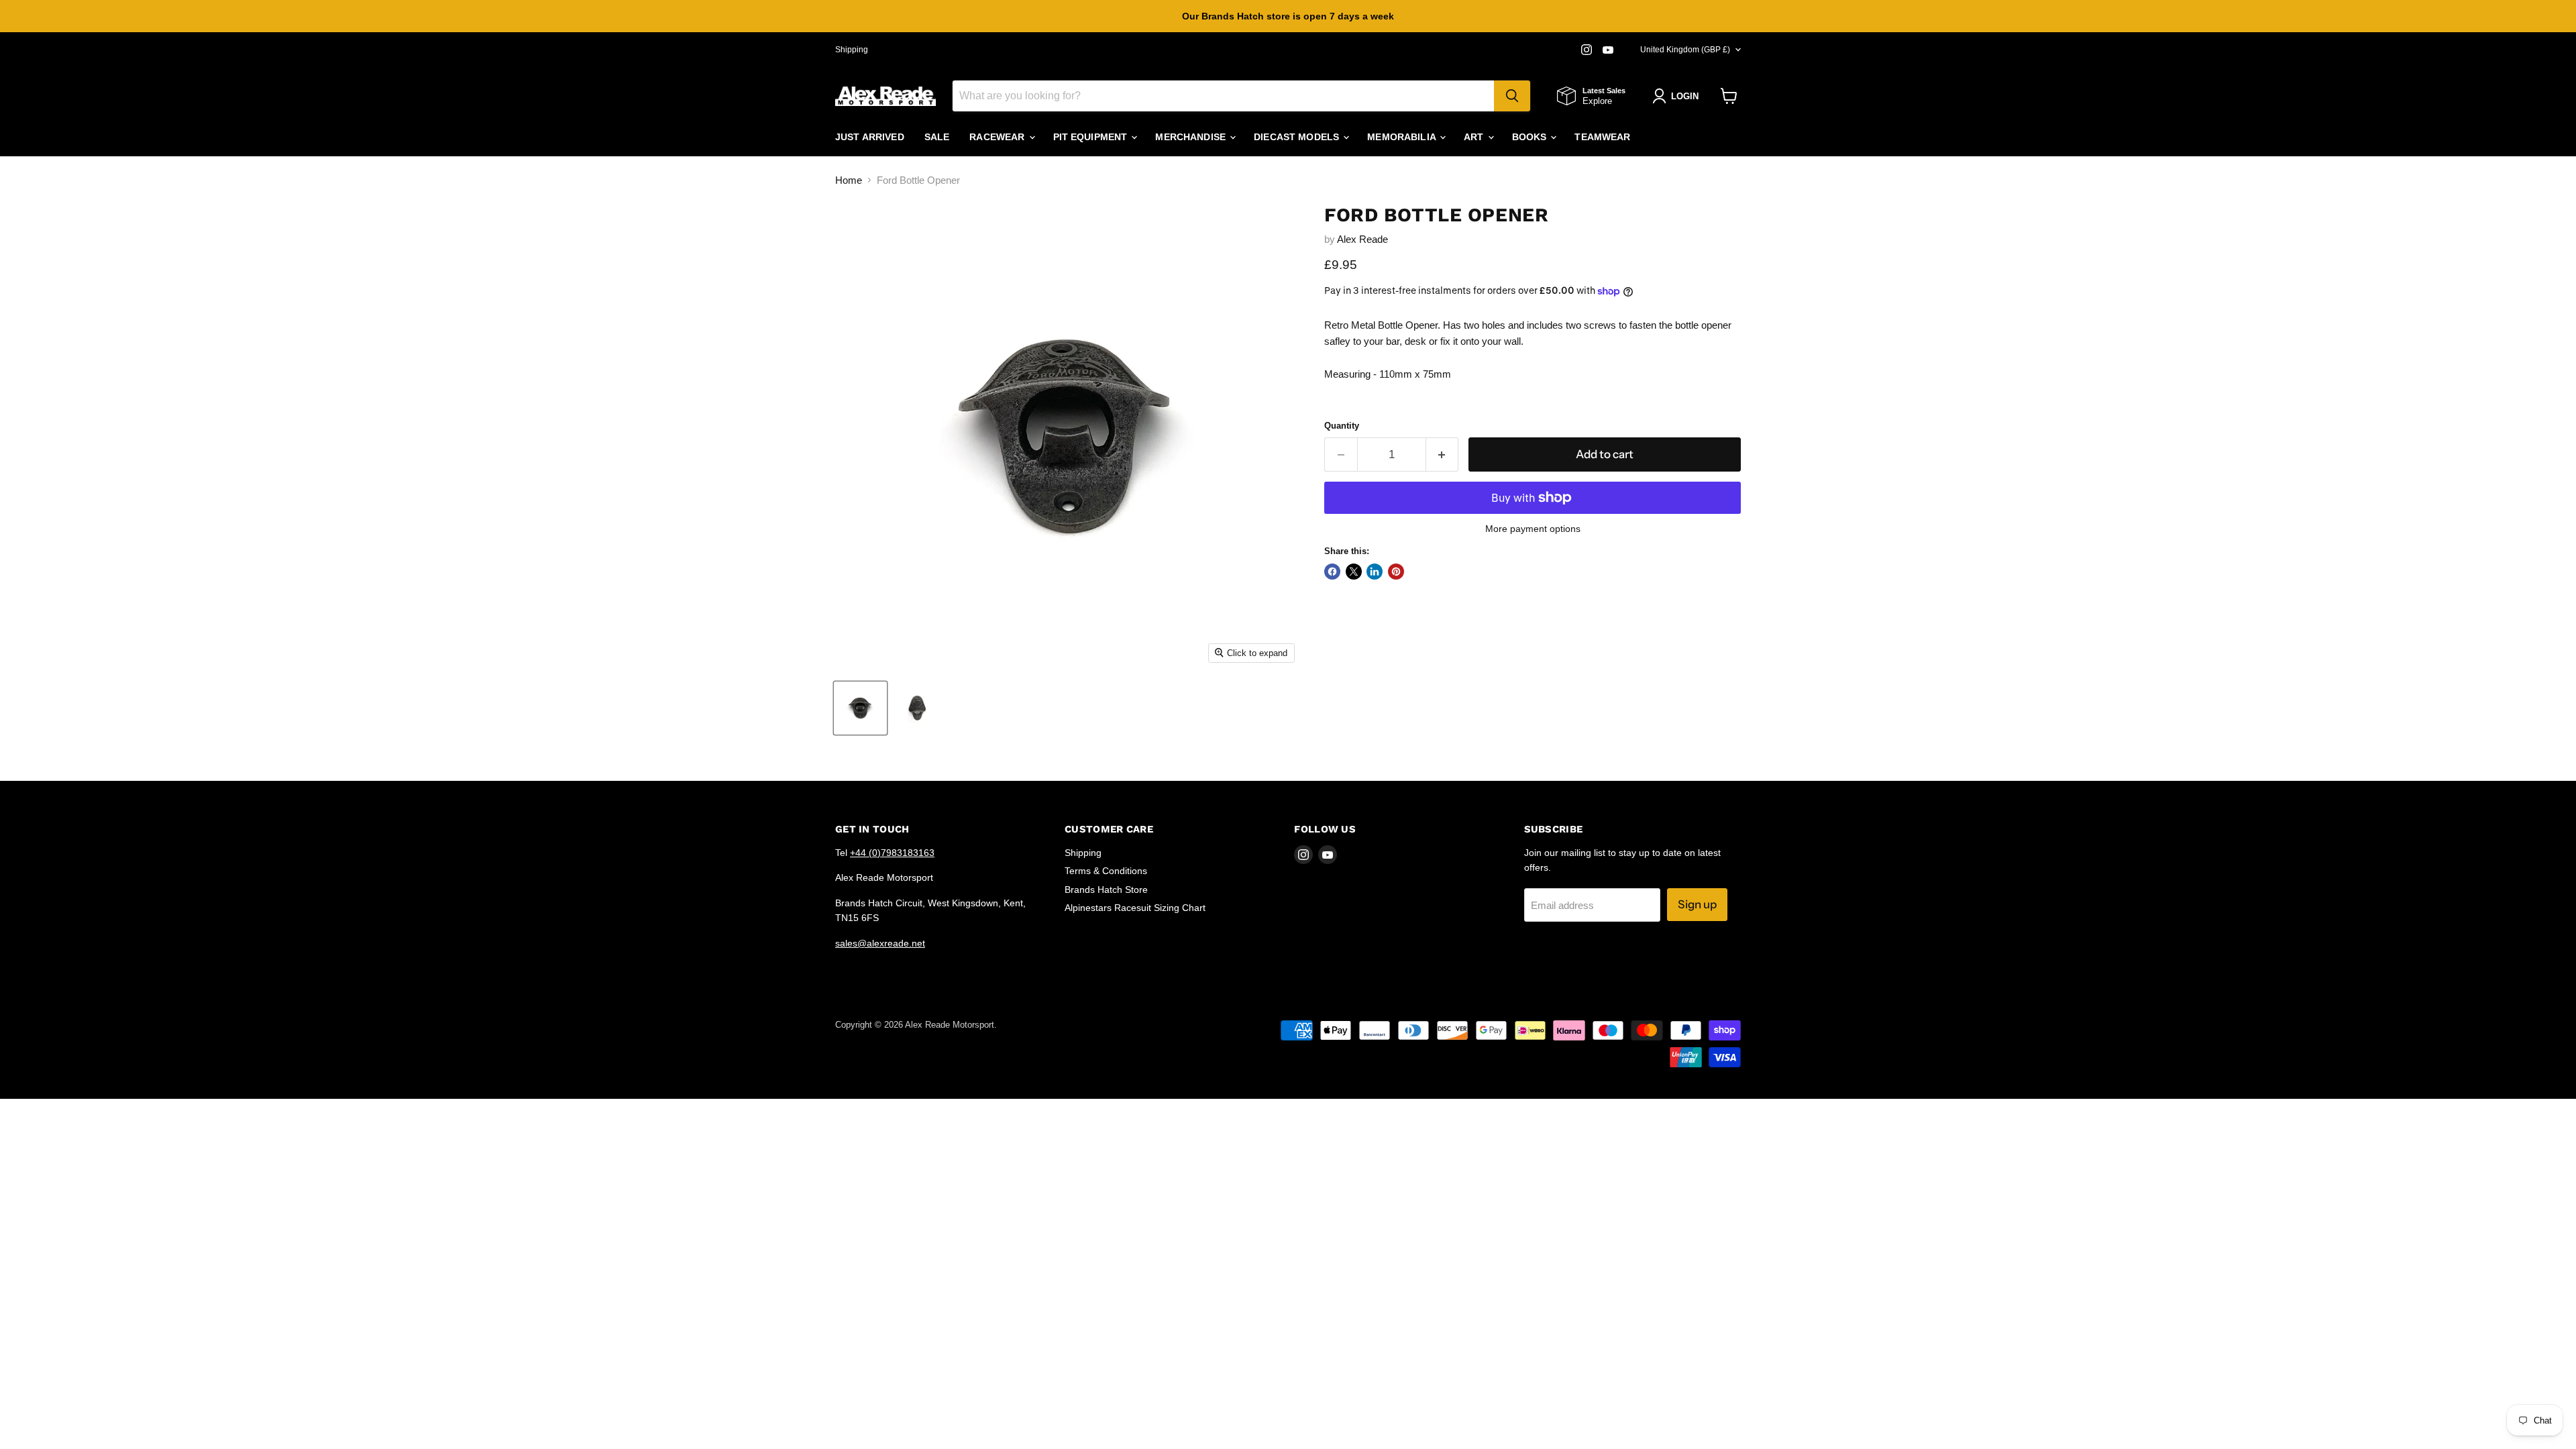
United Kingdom (1685, 50)
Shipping (852, 50)
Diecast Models (1298, 137)
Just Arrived (870, 137)
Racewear (998, 137)
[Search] (1512, 96)
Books (1531, 137)
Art (1475, 137)
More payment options (1533, 529)
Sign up (1697, 904)
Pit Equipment (1092, 137)
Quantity (1342, 426)
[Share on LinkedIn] (1375, 572)
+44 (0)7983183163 (892, 853)
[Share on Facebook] (1332, 572)
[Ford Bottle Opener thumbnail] (860, 708)
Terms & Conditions (1106, 871)
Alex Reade (1362, 239)
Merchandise (1192, 137)
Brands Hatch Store (1106, 890)
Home (849, 180)
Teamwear (1602, 137)
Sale (937, 137)
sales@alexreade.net (880, 943)
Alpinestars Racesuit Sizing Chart (1135, 908)
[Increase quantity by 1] (1443, 454)
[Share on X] (1354, 572)
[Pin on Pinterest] (1396, 572)
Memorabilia (1403, 137)
